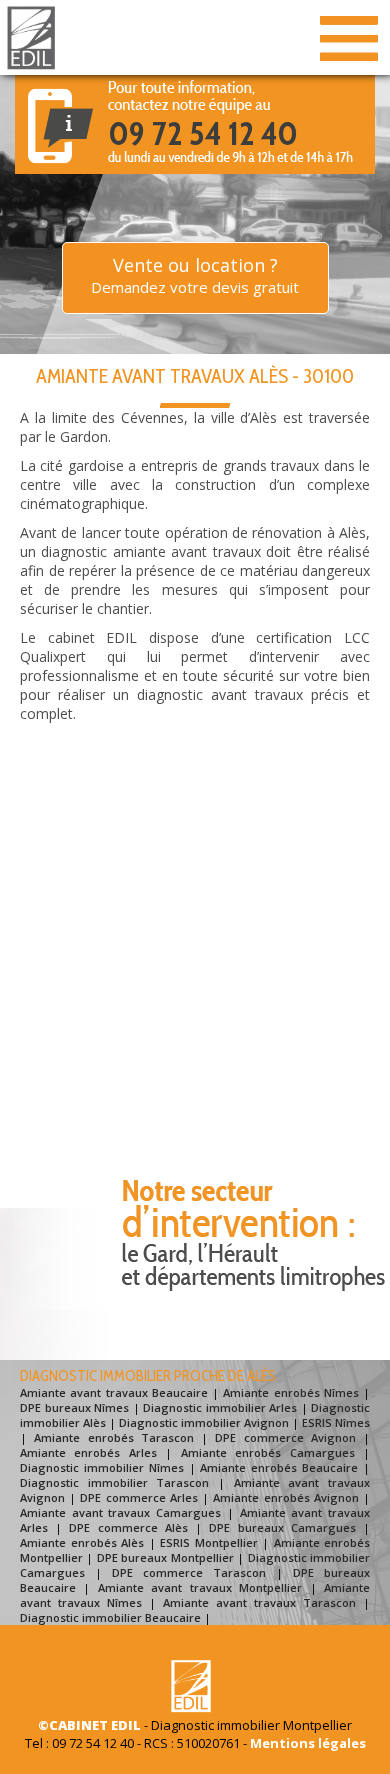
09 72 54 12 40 (203, 133)
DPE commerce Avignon (285, 1437)
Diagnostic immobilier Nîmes (102, 1467)
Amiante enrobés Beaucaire (279, 1467)
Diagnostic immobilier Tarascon (114, 1482)
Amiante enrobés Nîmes (291, 1392)
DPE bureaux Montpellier (165, 1557)
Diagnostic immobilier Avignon (204, 1422)
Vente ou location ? (195, 275)
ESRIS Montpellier (209, 1542)
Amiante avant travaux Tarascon (259, 1602)
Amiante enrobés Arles (88, 1452)
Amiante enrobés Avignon (285, 1497)
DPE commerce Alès (128, 1527)
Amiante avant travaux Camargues (120, 1512)
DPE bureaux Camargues (282, 1527)
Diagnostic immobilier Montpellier (251, 1725)
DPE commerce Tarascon (189, 1572)
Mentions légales (308, 1743)
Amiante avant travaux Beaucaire (114, 1392)
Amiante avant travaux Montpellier (200, 1587)
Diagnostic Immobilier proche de (148, 1376)
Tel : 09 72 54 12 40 (79, 1743)
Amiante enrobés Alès (82, 1542)
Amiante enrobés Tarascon (114, 1437)
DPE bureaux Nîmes (74, 1407)
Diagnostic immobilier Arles (220, 1407)
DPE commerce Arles (138, 1497)
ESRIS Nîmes (336, 1422)
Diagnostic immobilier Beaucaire (110, 1617)
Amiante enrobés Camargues (268, 1452)
